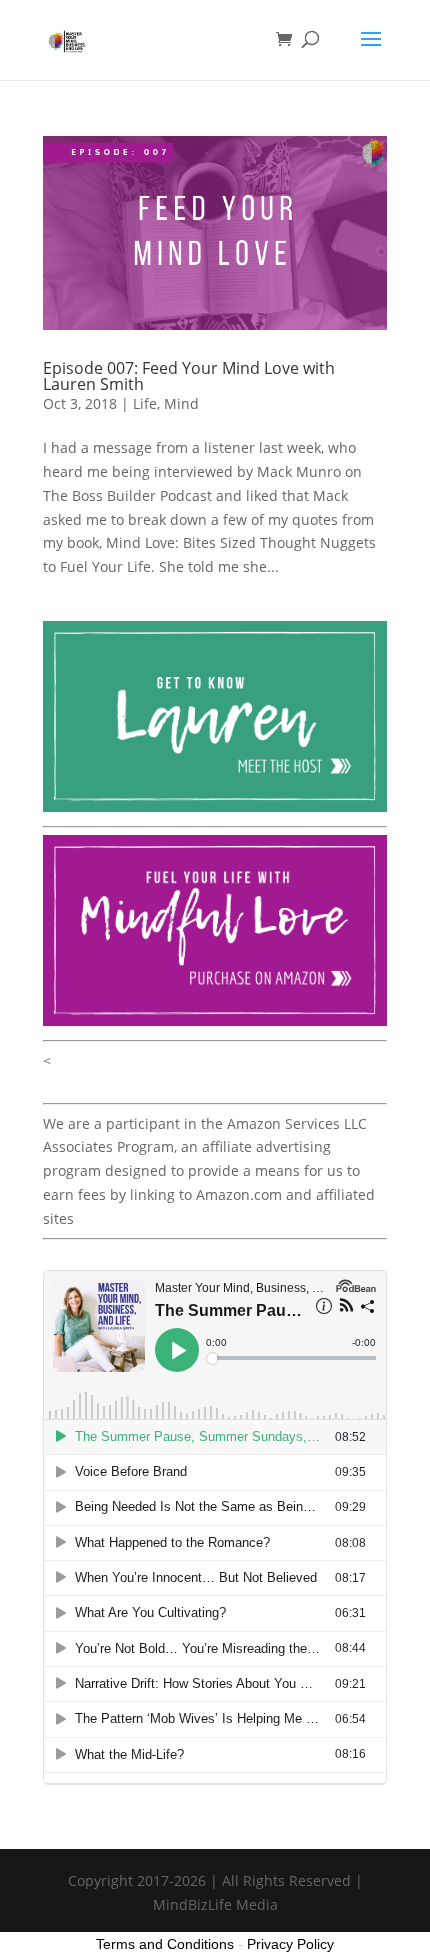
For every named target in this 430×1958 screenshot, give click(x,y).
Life (145, 403)
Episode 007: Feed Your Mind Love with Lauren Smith (189, 376)
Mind (181, 403)
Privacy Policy (290, 1944)
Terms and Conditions (165, 1944)
